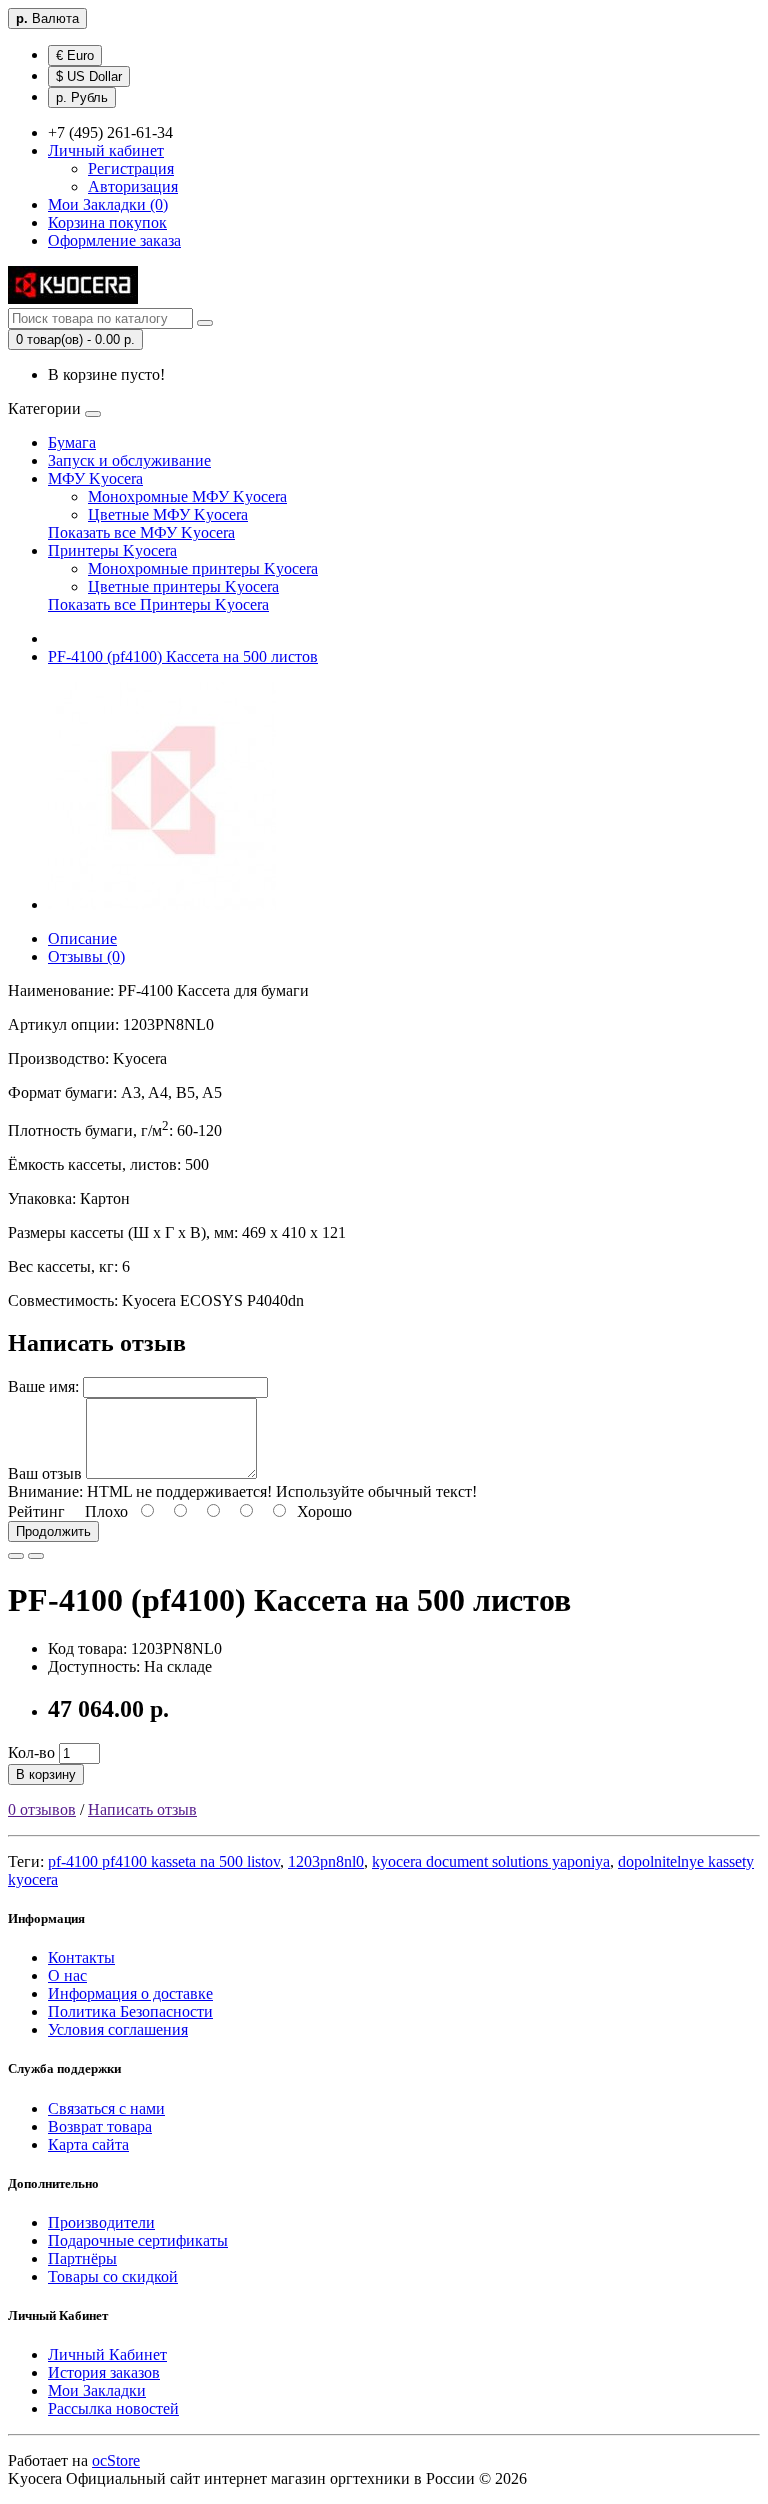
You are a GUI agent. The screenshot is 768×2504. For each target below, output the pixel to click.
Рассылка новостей (113, 2408)
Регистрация (131, 168)
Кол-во (31, 1752)
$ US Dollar (89, 76)
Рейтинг (36, 1511)
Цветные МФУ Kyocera (168, 514)
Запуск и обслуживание (129, 460)
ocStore (116, 2460)
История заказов (104, 2372)
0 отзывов (42, 1809)
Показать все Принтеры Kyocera (158, 604)
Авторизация (133, 186)
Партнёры (82, 2258)
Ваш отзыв (45, 1473)
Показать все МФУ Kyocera (141, 532)
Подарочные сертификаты (138, 2240)
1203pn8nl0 (326, 1861)
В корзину (46, 1774)
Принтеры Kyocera (112, 550)
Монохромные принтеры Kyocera (203, 568)
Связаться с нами (106, 2108)
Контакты (81, 1957)
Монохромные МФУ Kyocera (187, 496)
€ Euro (75, 55)
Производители (101, 2222)
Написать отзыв (142, 1809)
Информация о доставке (130, 1993)
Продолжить (53, 1531)
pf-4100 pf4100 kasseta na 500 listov (164, 1861)
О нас (67, 1975)
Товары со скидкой (113, 2276)
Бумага (72, 442)
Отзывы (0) (86, 956)
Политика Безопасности (130, 2011)
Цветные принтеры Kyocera (183, 586)
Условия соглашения (118, 2029)
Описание (82, 938)
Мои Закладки (97, 2390)
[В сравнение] (36, 1556)
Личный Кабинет (107, 2354)
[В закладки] (16, 1556)
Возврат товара (100, 2126)
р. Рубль (82, 97)
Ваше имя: (43, 1386)
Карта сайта (88, 2144)
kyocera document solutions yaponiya (491, 1861)
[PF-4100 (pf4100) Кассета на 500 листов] (162, 904)
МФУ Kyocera (95, 478)
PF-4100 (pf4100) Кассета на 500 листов (183, 656)
